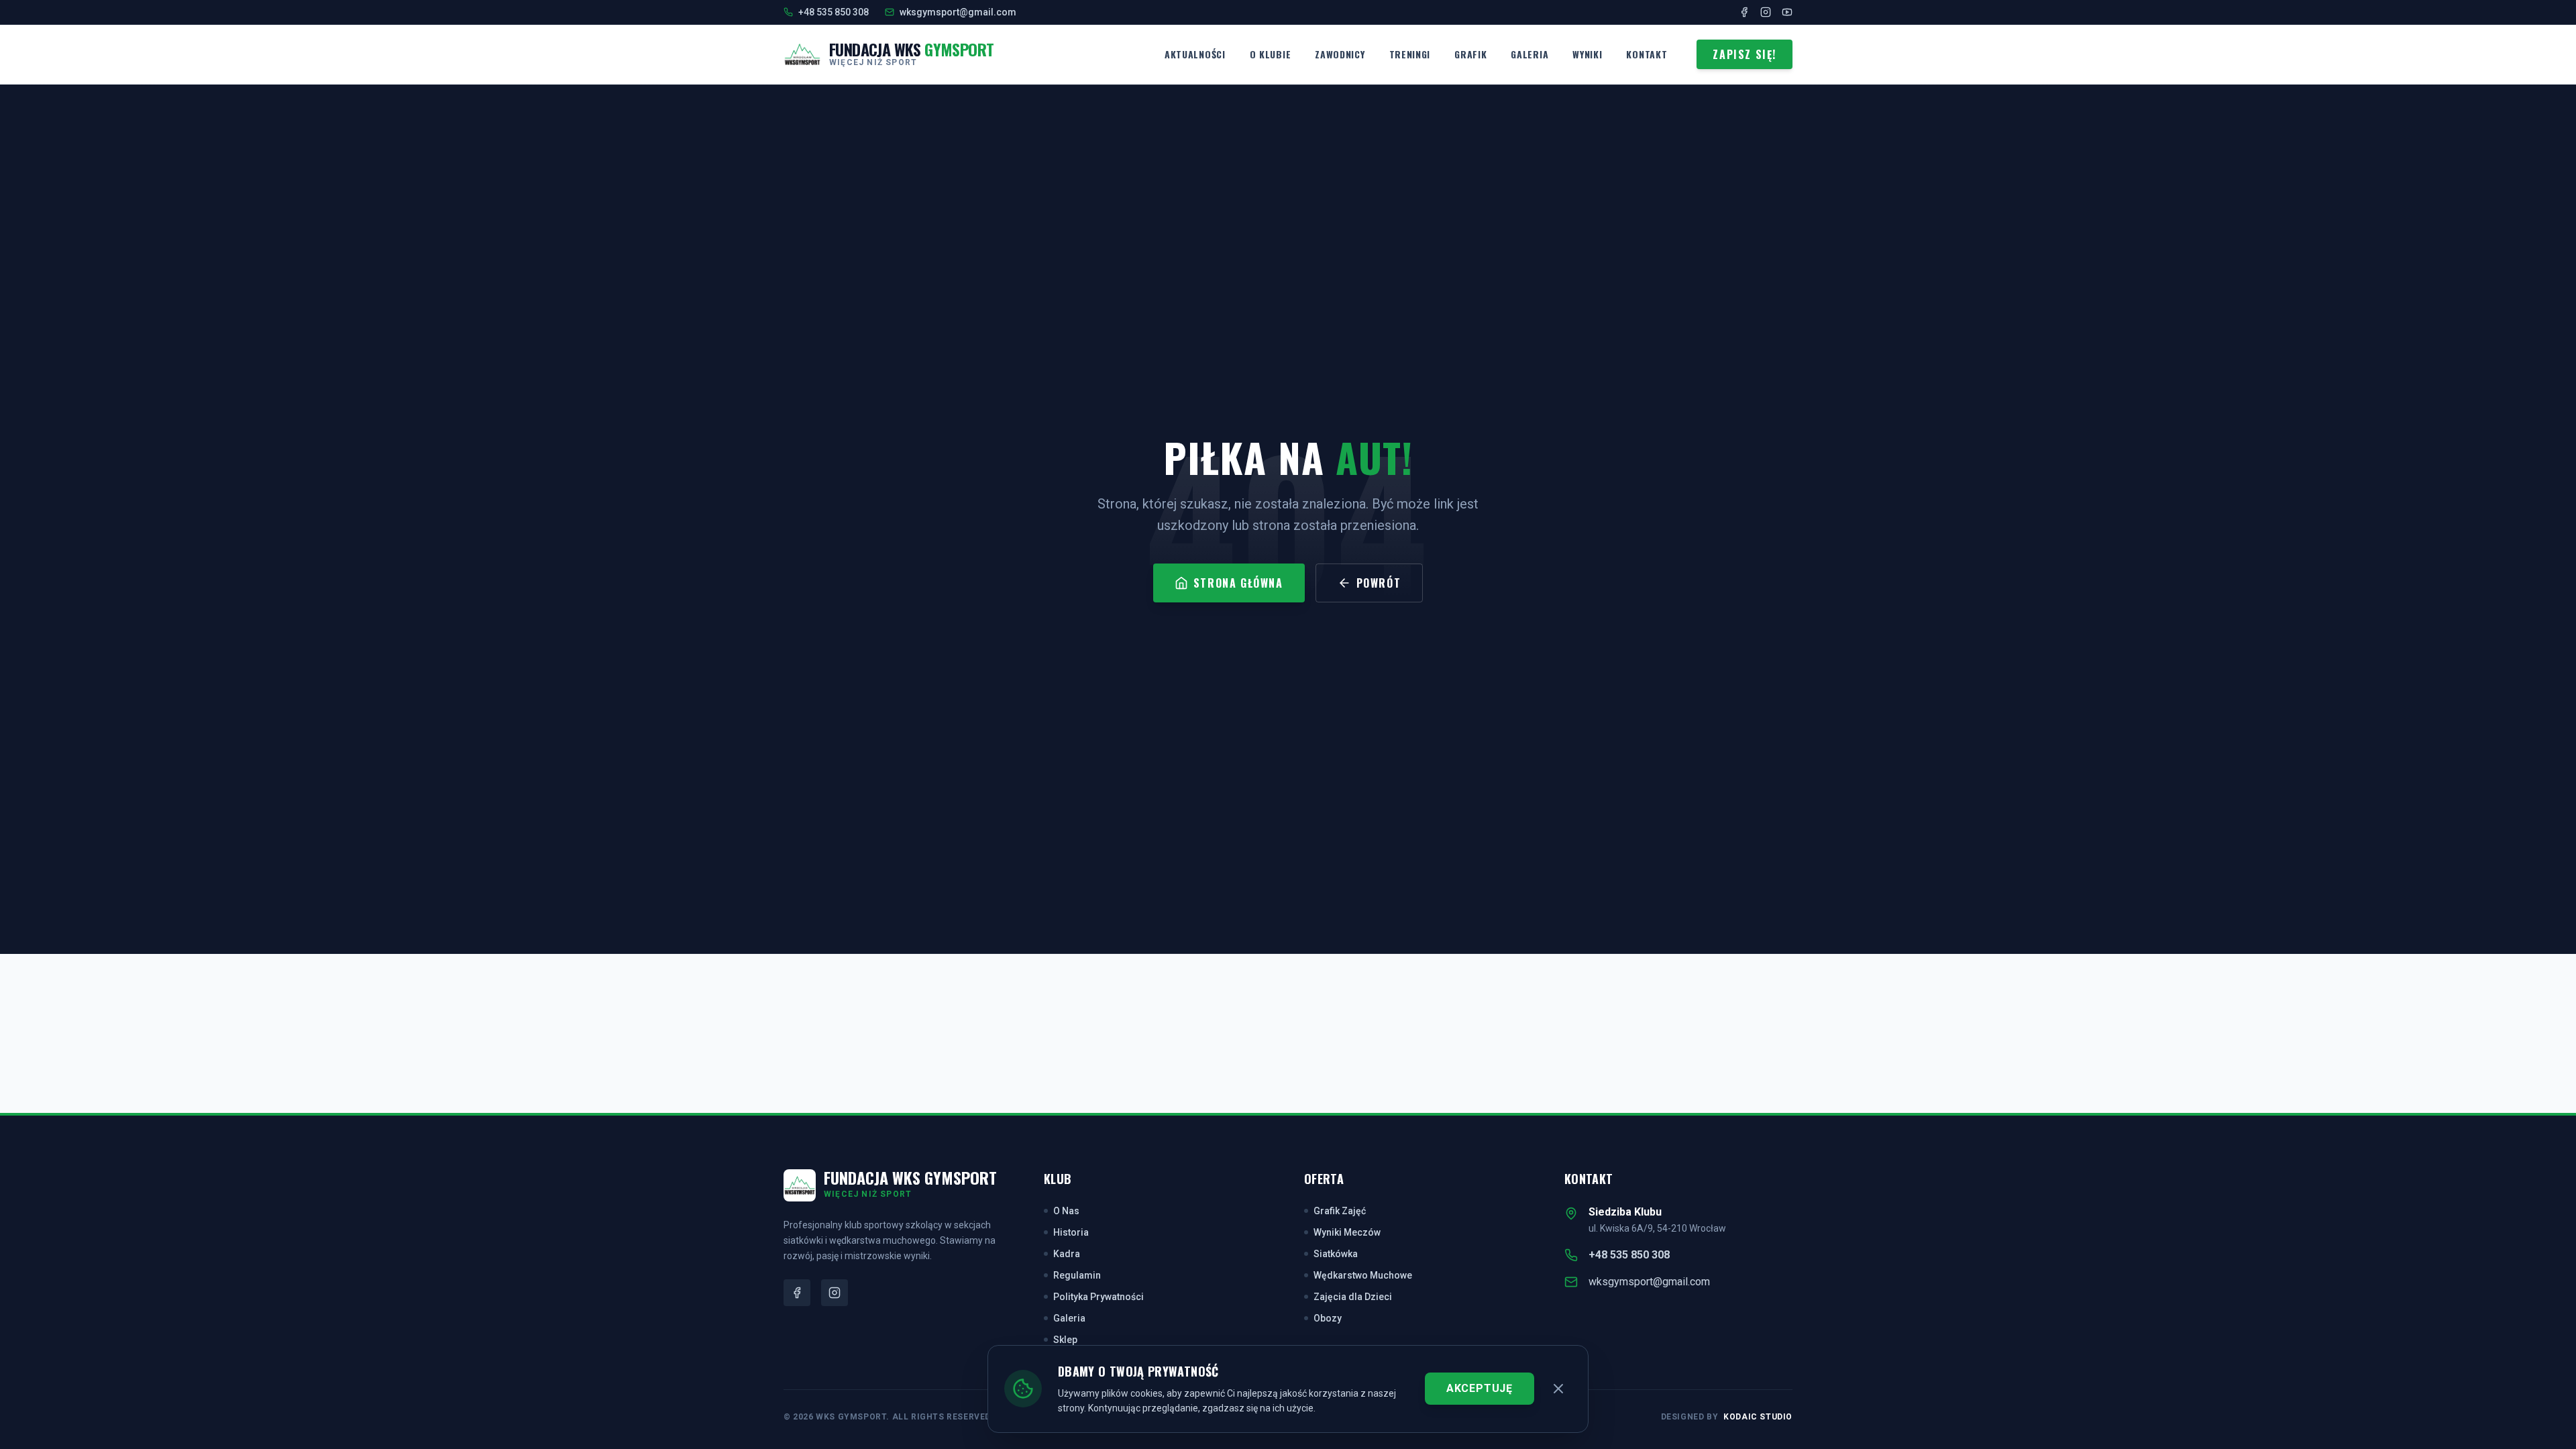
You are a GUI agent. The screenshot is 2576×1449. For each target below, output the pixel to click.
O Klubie (1271, 54)
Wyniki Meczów (1347, 1232)
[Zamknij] (1558, 1389)
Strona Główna (1238, 583)
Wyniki (1587, 54)
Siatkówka (1336, 1254)
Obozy (1328, 1318)
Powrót (1379, 583)
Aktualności (1195, 54)
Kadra (1067, 1254)
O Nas (1066, 1211)
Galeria (1529, 54)
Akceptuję (1480, 1388)
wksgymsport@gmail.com (1649, 1282)
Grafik (1470, 54)
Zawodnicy (1340, 54)
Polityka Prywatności (1098, 1297)
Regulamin (1077, 1275)
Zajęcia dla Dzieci (1353, 1297)
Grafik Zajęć (1340, 1211)
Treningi (1410, 54)
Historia (1071, 1232)
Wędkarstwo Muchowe (1363, 1275)
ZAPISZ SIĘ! (1745, 54)
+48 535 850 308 (1629, 1255)
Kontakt (1647, 54)
